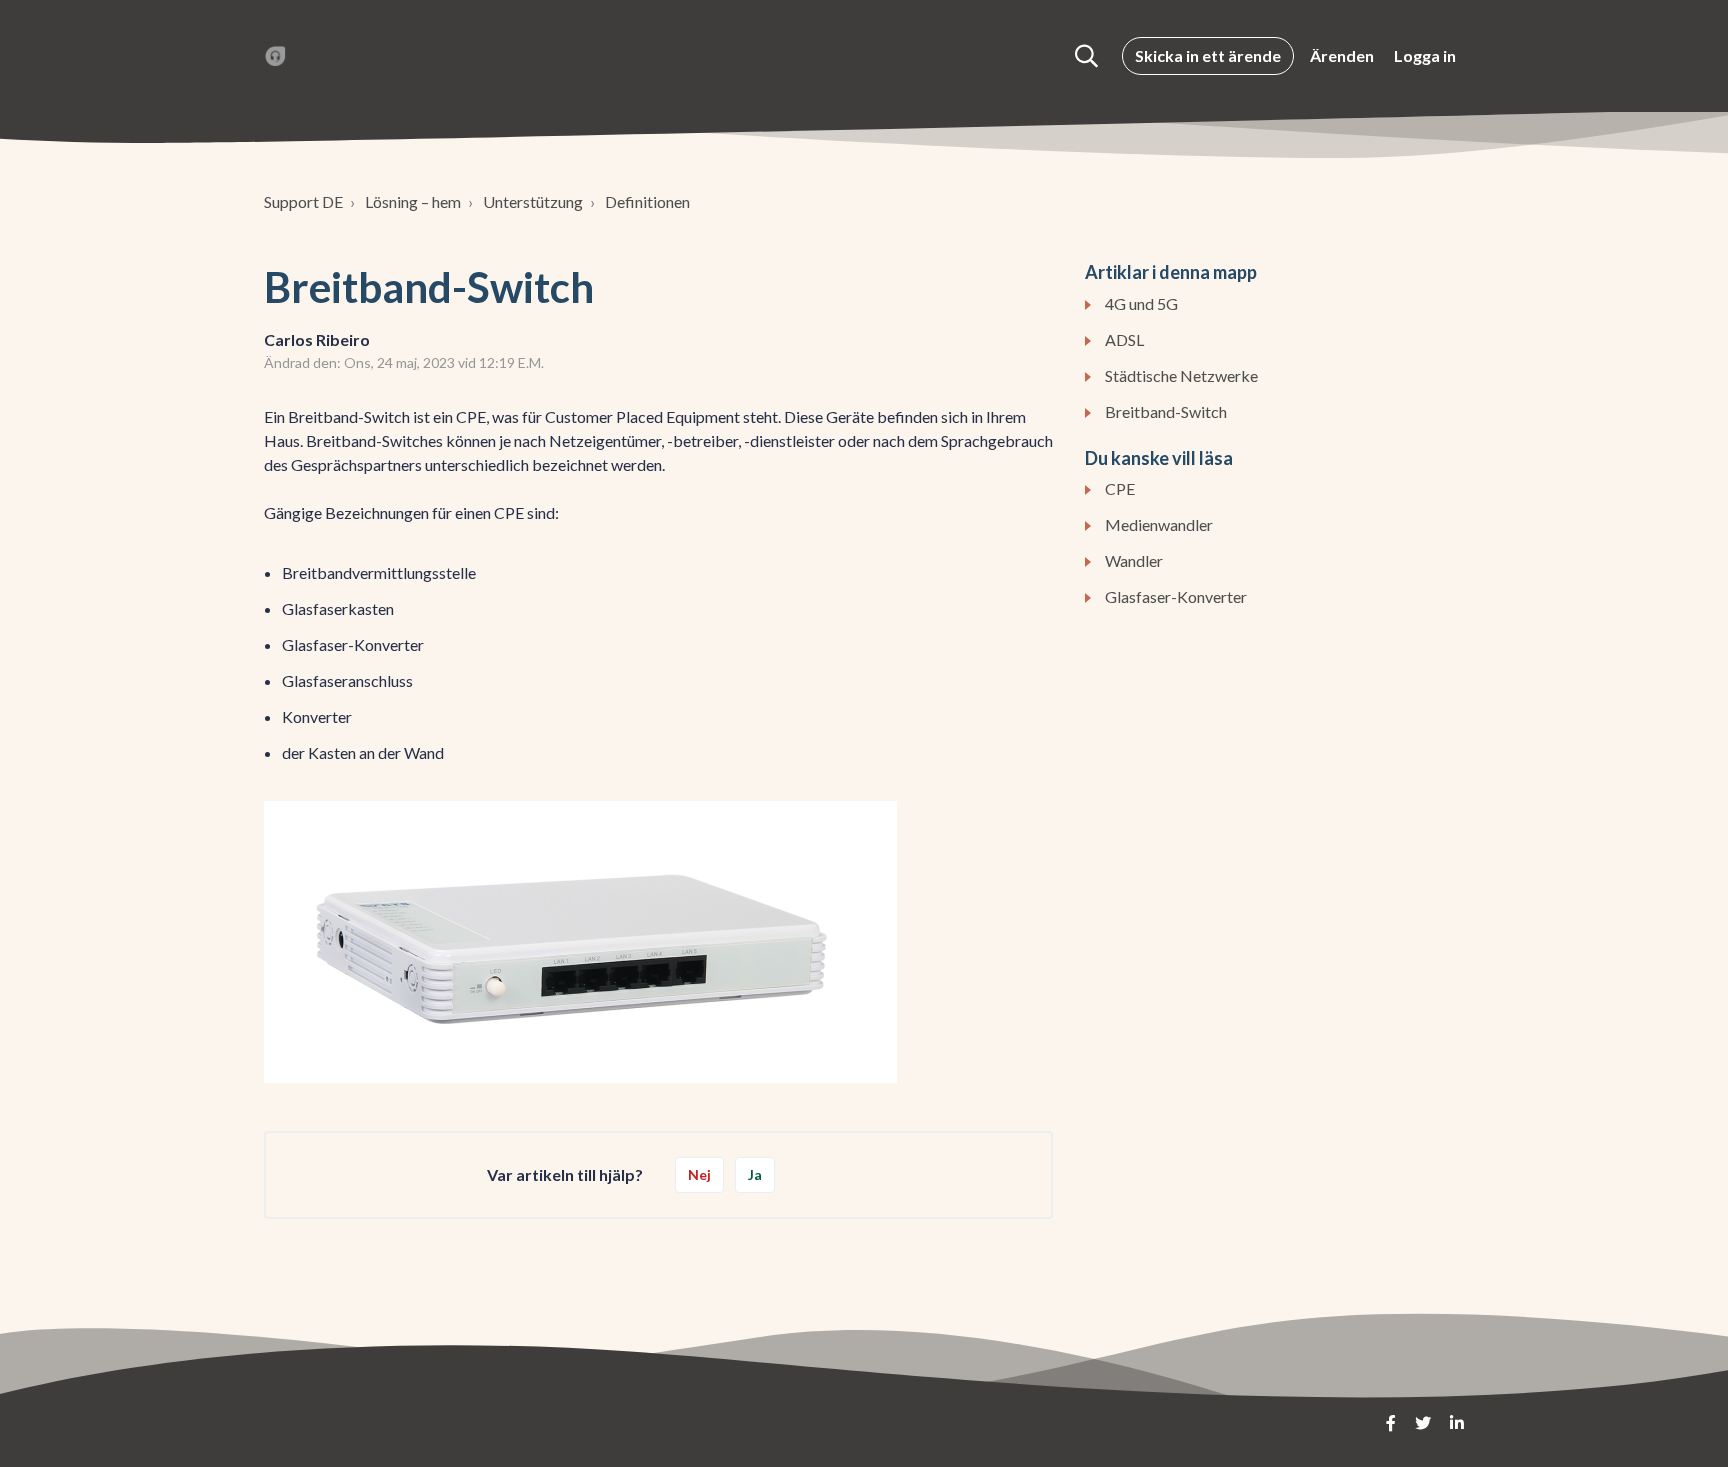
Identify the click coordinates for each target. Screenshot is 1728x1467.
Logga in (1425, 55)
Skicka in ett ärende (1208, 55)
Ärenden (1342, 55)
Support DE (303, 201)
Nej (699, 1174)
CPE (1120, 488)
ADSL (1124, 339)
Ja (755, 1174)
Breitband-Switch (1166, 411)
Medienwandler (1159, 524)
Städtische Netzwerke (1181, 375)
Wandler (1134, 560)
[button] (1086, 56)
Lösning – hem (413, 201)
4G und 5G (1141, 303)
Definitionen (647, 201)
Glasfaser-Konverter (1176, 596)
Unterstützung (533, 201)
